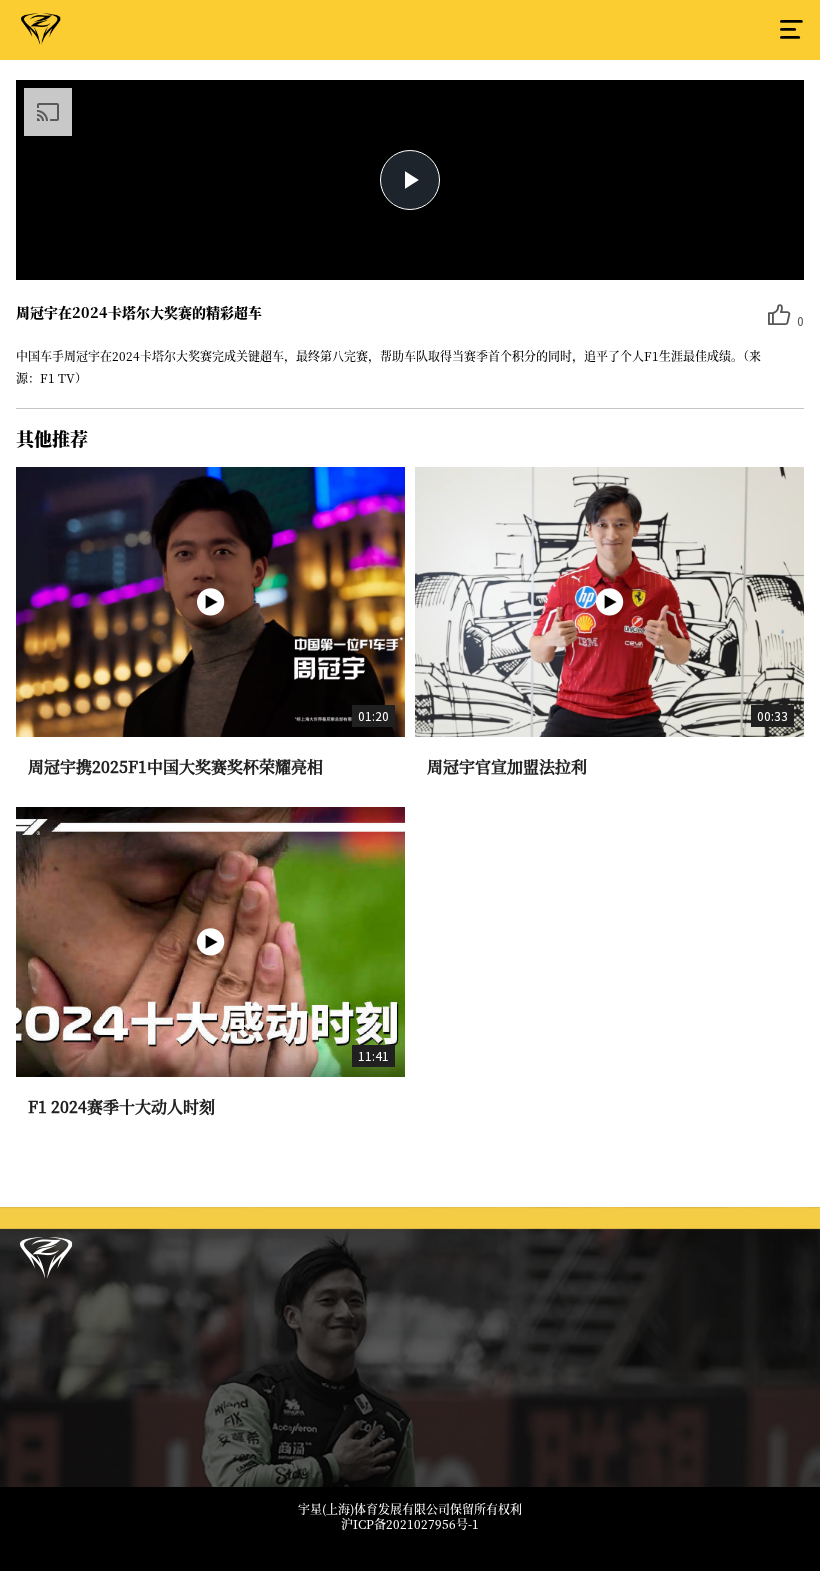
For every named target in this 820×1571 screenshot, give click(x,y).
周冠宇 (41, 33)
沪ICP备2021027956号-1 (410, 1524)
